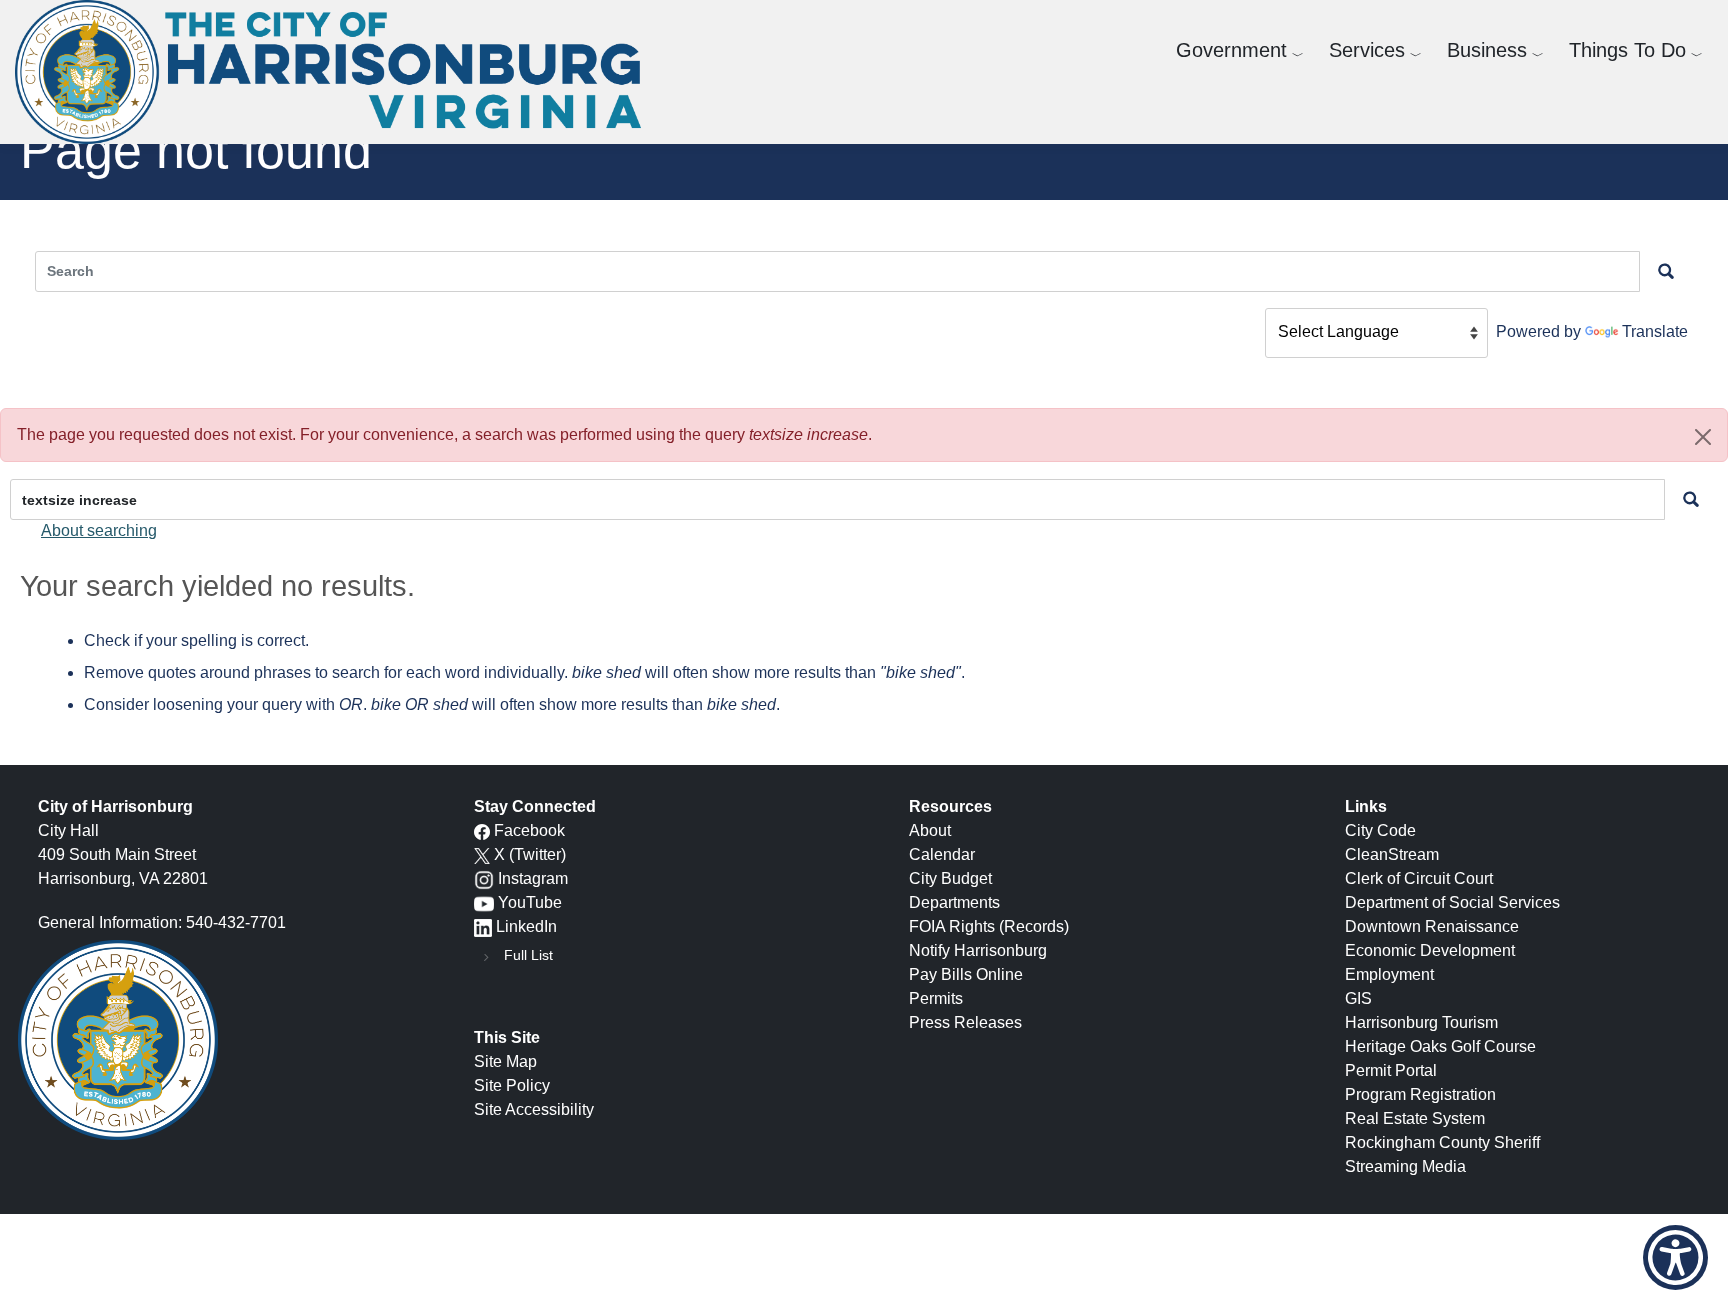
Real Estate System (1415, 1118)
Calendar (942, 854)
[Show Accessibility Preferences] (1675, 1257)
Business (1487, 50)
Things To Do (1627, 50)
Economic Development (1430, 950)
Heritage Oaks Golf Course (1440, 1046)
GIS (1358, 998)
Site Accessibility (534, 1109)
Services (1367, 50)
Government (1231, 50)
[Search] (1691, 499)
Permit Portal (1391, 1070)
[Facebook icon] (482, 830)
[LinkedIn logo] (483, 926)
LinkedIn (526, 926)
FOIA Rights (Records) (989, 926)
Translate (1655, 331)
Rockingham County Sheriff (1442, 1142)
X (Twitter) (530, 854)
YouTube (530, 902)
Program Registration (1420, 1094)
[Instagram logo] (484, 878)
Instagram (533, 878)
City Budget (950, 878)
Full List (528, 955)
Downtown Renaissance (1432, 926)
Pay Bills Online (966, 974)
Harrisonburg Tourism (1421, 1022)
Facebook (529, 830)
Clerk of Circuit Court (1419, 878)
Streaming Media (1405, 1166)
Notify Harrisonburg (978, 950)
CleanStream (1392, 854)
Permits (936, 998)
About (930, 830)
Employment (1389, 974)
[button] (1703, 437)
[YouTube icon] (484, 902)
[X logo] (482, 854)
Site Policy (512, 1085)
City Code (1380, 830)
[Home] (335, 72)
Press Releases (965, 1022)
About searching (99, 530)
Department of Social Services (1452, 902)
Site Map (505, 1061)
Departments (954, 902)
